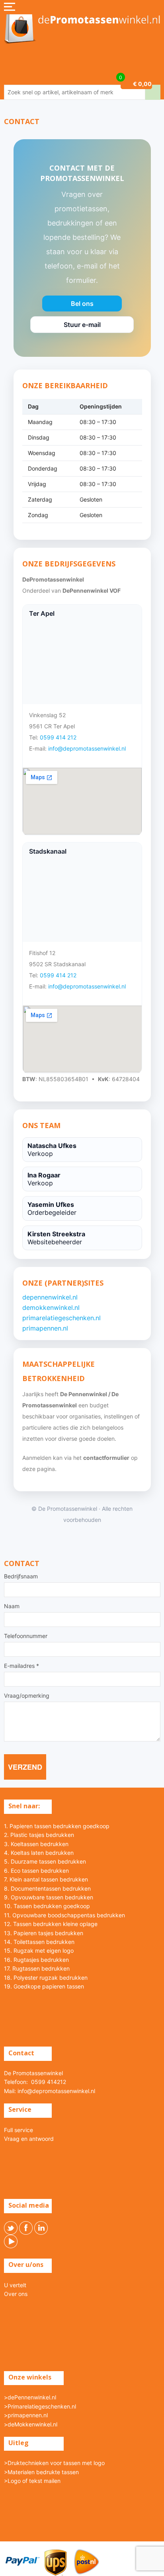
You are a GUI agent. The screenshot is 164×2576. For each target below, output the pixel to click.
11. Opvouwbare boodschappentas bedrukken (64, 1915)
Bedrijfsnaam (21, 1576)
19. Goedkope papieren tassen (44, 1986)
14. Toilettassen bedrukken (39, 1942)
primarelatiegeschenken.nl (61, 1318)
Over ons (16, 2294)
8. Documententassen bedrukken (47, 1888)
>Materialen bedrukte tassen (41, 2472)
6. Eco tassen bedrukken (36, 1871)
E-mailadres (21, 1666)
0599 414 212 (58, 737)
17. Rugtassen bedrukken (37, 1968)
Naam (12, 1606)
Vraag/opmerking (27, 1696)
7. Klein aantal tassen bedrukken (46, 1879)
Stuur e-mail (82, 327)
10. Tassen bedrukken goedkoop (47, 1906)
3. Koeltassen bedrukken (36, 1844)
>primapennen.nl (26, 2415)
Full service (19, 2130)
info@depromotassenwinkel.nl (87, 748)
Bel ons (82, 305)
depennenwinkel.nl (50, 1297)
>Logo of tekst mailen (32, 2481)
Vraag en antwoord (29, 2139)
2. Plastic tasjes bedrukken (39, 1835)
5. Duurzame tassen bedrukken (45, 1861)
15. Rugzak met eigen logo (39, 1950)
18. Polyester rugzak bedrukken (46, 1978)
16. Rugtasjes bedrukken (36, 1960)
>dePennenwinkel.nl (30, 2397)
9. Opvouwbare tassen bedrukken (49, 1897)
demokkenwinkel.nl (51, 1307)
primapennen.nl (45, 1328)
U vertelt (15, 2285)
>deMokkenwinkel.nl (31, 2424)
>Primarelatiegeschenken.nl (40, 2406)
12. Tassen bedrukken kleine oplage (51, 1924)
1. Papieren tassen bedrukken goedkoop (57, 1826)
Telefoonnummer (26, 1636)
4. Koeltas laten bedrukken (39, 1853)
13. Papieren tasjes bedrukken (44, 1933)
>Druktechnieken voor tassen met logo (54, 2463)
